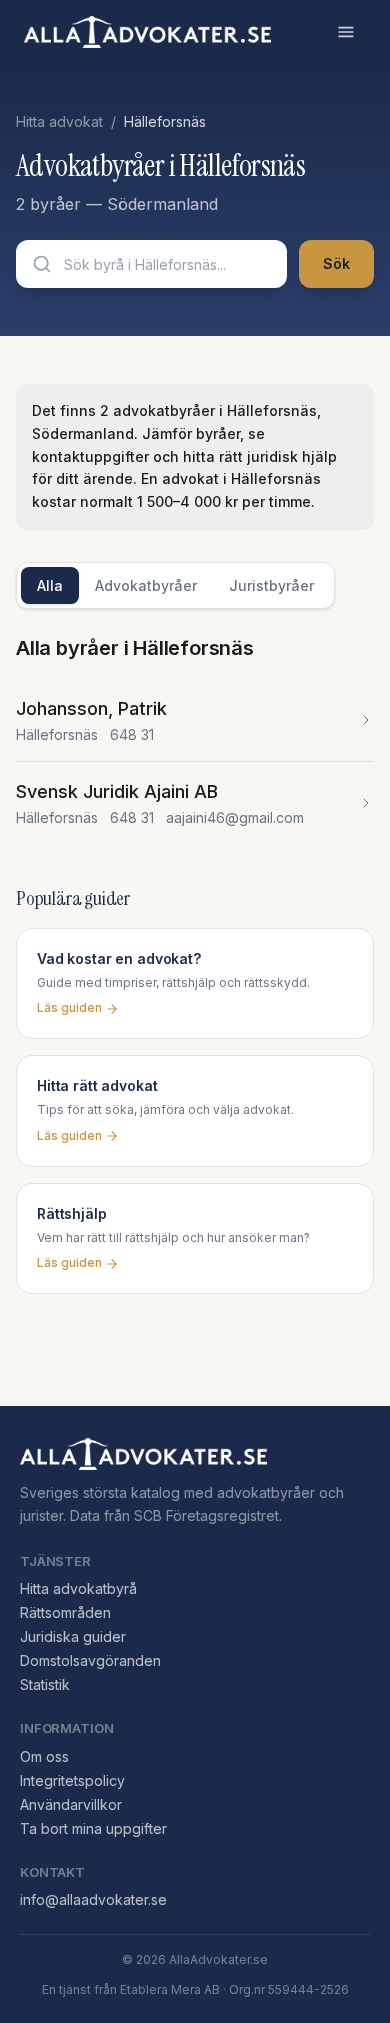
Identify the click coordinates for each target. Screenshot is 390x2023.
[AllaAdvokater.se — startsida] (147, 32)
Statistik (45, 1684)
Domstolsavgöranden (90, 1660)
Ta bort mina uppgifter (93, 1828)
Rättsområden (65, 1612)
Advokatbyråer (146, 585)
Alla (50, 585)
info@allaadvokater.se (93, 1899)
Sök (336, 263)
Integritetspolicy (72, 1780)
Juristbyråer (271, 585)
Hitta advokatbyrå (78, 1588)
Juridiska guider (73, 1636)
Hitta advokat (59, 121)
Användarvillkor (71, 1804)
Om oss (44, 1756)
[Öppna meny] (346, 32)
